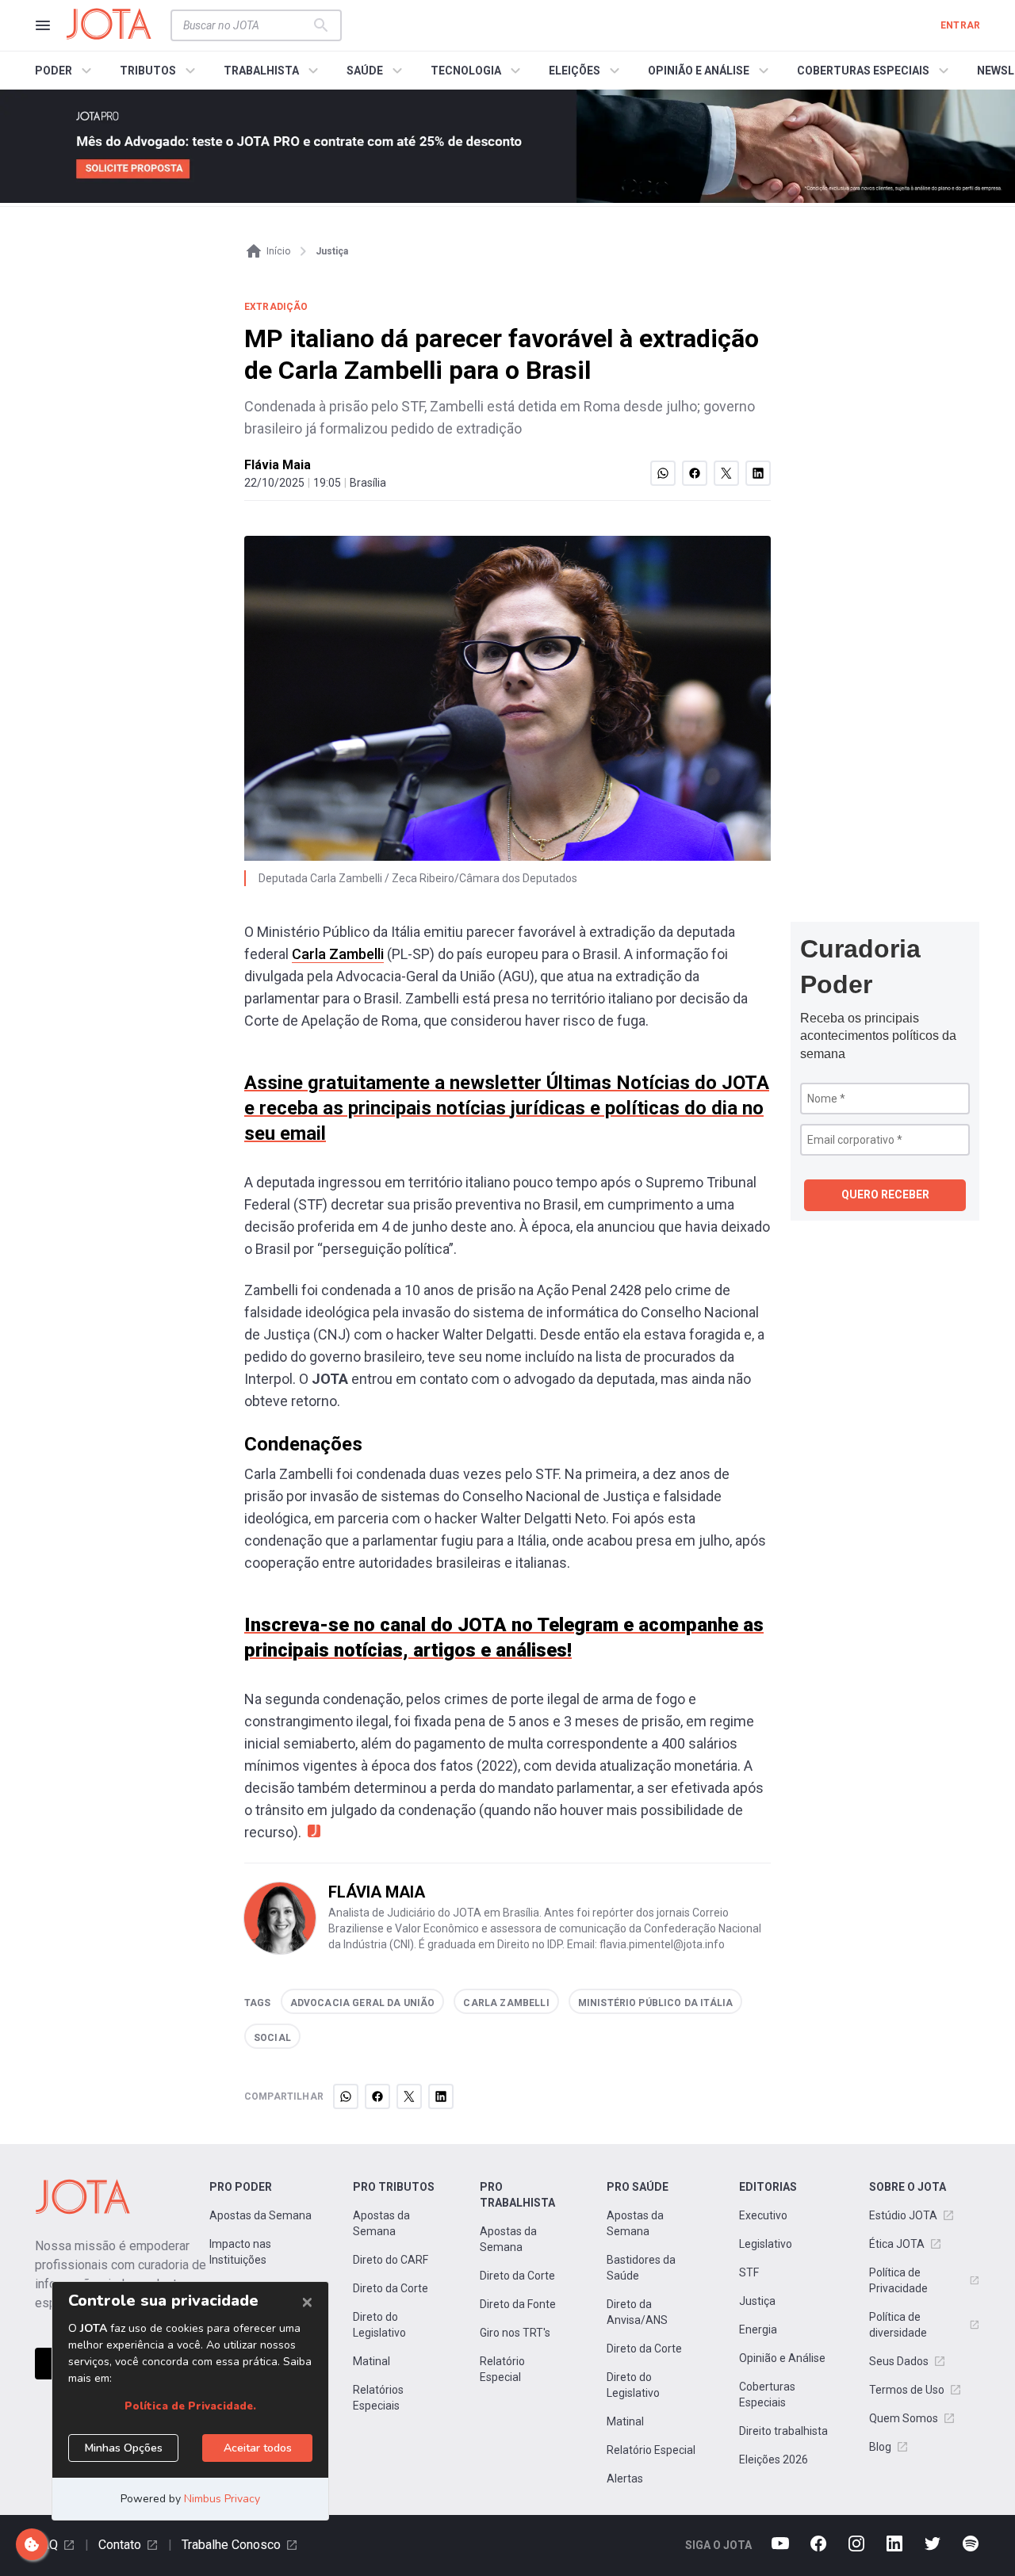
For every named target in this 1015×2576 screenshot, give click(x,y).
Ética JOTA (897, 2244)
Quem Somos (904, 2418)
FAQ (46, 2545)
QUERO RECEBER (885, 1194)
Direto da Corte (391, 2288)
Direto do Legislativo (379, 2325)
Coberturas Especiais (767, 2394)
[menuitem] (65, 71)
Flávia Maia (278, 465)
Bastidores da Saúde (641, 2268)
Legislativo (766, 2244)
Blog (880, 2447)
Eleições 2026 (774, 2459)
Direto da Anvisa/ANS (637, 2312)
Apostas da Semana (260, 2215)
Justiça (757, 2301)
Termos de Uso (907, 2390)
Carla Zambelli (338, 954)
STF (749, 2272)
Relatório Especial (502, 2369)
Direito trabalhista (783, 2431)
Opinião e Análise (782, 2358)
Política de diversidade (898, 2325)
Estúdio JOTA (903, 2215)
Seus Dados (899, 2361)
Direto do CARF (391, 2260)
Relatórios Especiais (378, 2398)
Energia (758, 2329)
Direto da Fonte (518, 2304)
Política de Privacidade (898, 2280)
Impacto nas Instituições (240, 2252)
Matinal (372, 2361)
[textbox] (247, 25)
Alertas (625, 2479)
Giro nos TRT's (515, 2333)
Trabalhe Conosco (231, 2545)
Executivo (763, 2215)
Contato (120, 2545)
